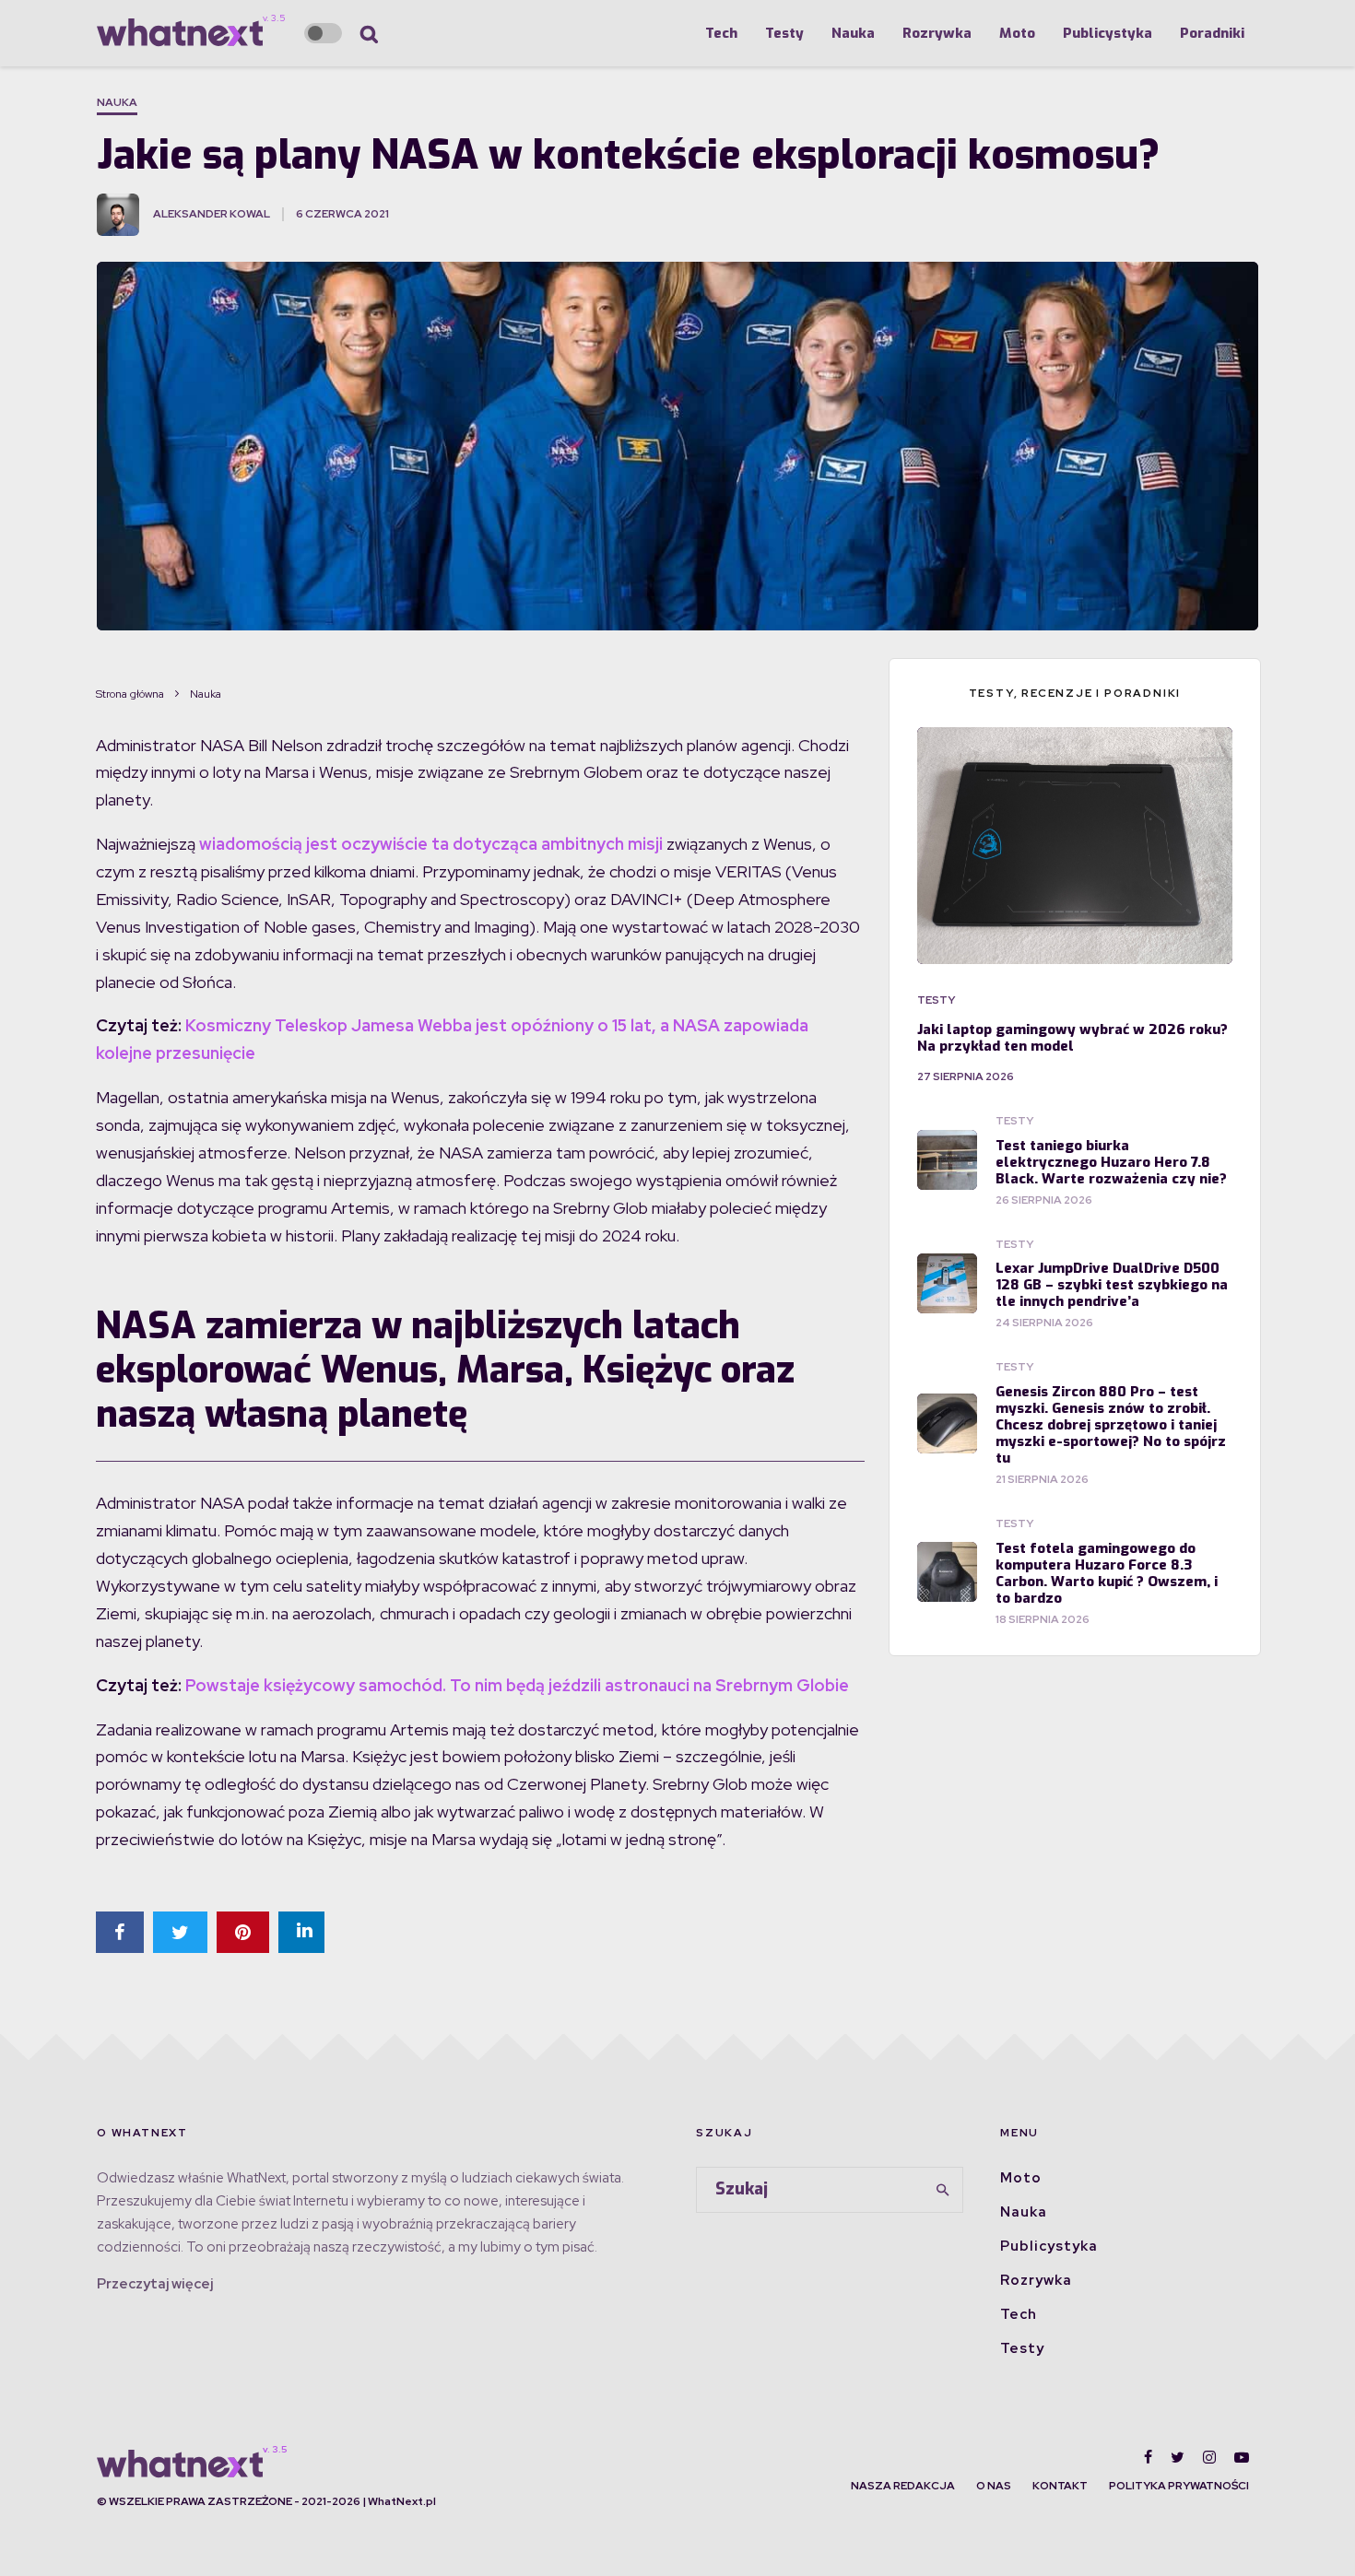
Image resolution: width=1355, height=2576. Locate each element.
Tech (721, 33)
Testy (784, 33)
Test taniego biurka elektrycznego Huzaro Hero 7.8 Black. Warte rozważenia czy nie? (1111, 1162)
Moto (1017, 33)
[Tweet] (180, 1932)
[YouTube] (1242, 2457)
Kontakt (1060, 2486)
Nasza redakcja (903, 2486)
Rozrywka (937, 33)
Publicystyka (1108, 33)
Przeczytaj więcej (155, 2284)
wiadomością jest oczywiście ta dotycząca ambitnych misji (431, 844)
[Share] (120, 1932)
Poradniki (1212, 33)
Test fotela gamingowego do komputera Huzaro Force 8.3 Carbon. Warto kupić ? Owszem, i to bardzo (1107, 1573)
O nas (994, 2486)
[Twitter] (1178, 2457)
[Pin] (243, 1932)
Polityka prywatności (1179, 2486)
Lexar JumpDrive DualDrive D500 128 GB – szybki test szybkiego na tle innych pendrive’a (1112, 1285)
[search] (943, 2190)
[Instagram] (1209, 2457)
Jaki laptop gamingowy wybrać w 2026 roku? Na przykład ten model (1072, 1038)
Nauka (853, 33)
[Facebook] (1148, 2457)
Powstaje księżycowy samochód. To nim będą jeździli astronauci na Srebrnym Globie (517, 1685)
